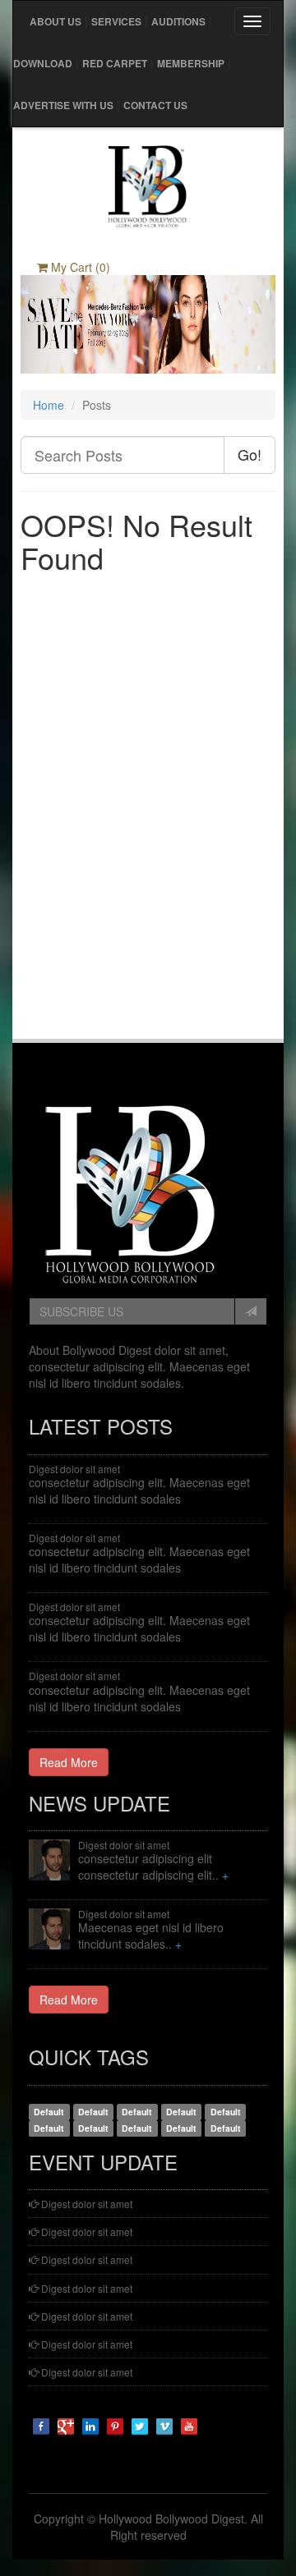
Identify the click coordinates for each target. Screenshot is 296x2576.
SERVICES (116, 21)
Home (49, 405)
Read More (69, 1762)
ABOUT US (55, 21)
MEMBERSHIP (191, 63)
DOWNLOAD (43, 63)
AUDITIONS (178, 21)
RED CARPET (115, 63)
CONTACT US (155, 105)
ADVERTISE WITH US (63, 105)
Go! (250, 454)
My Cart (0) (79, 267)
